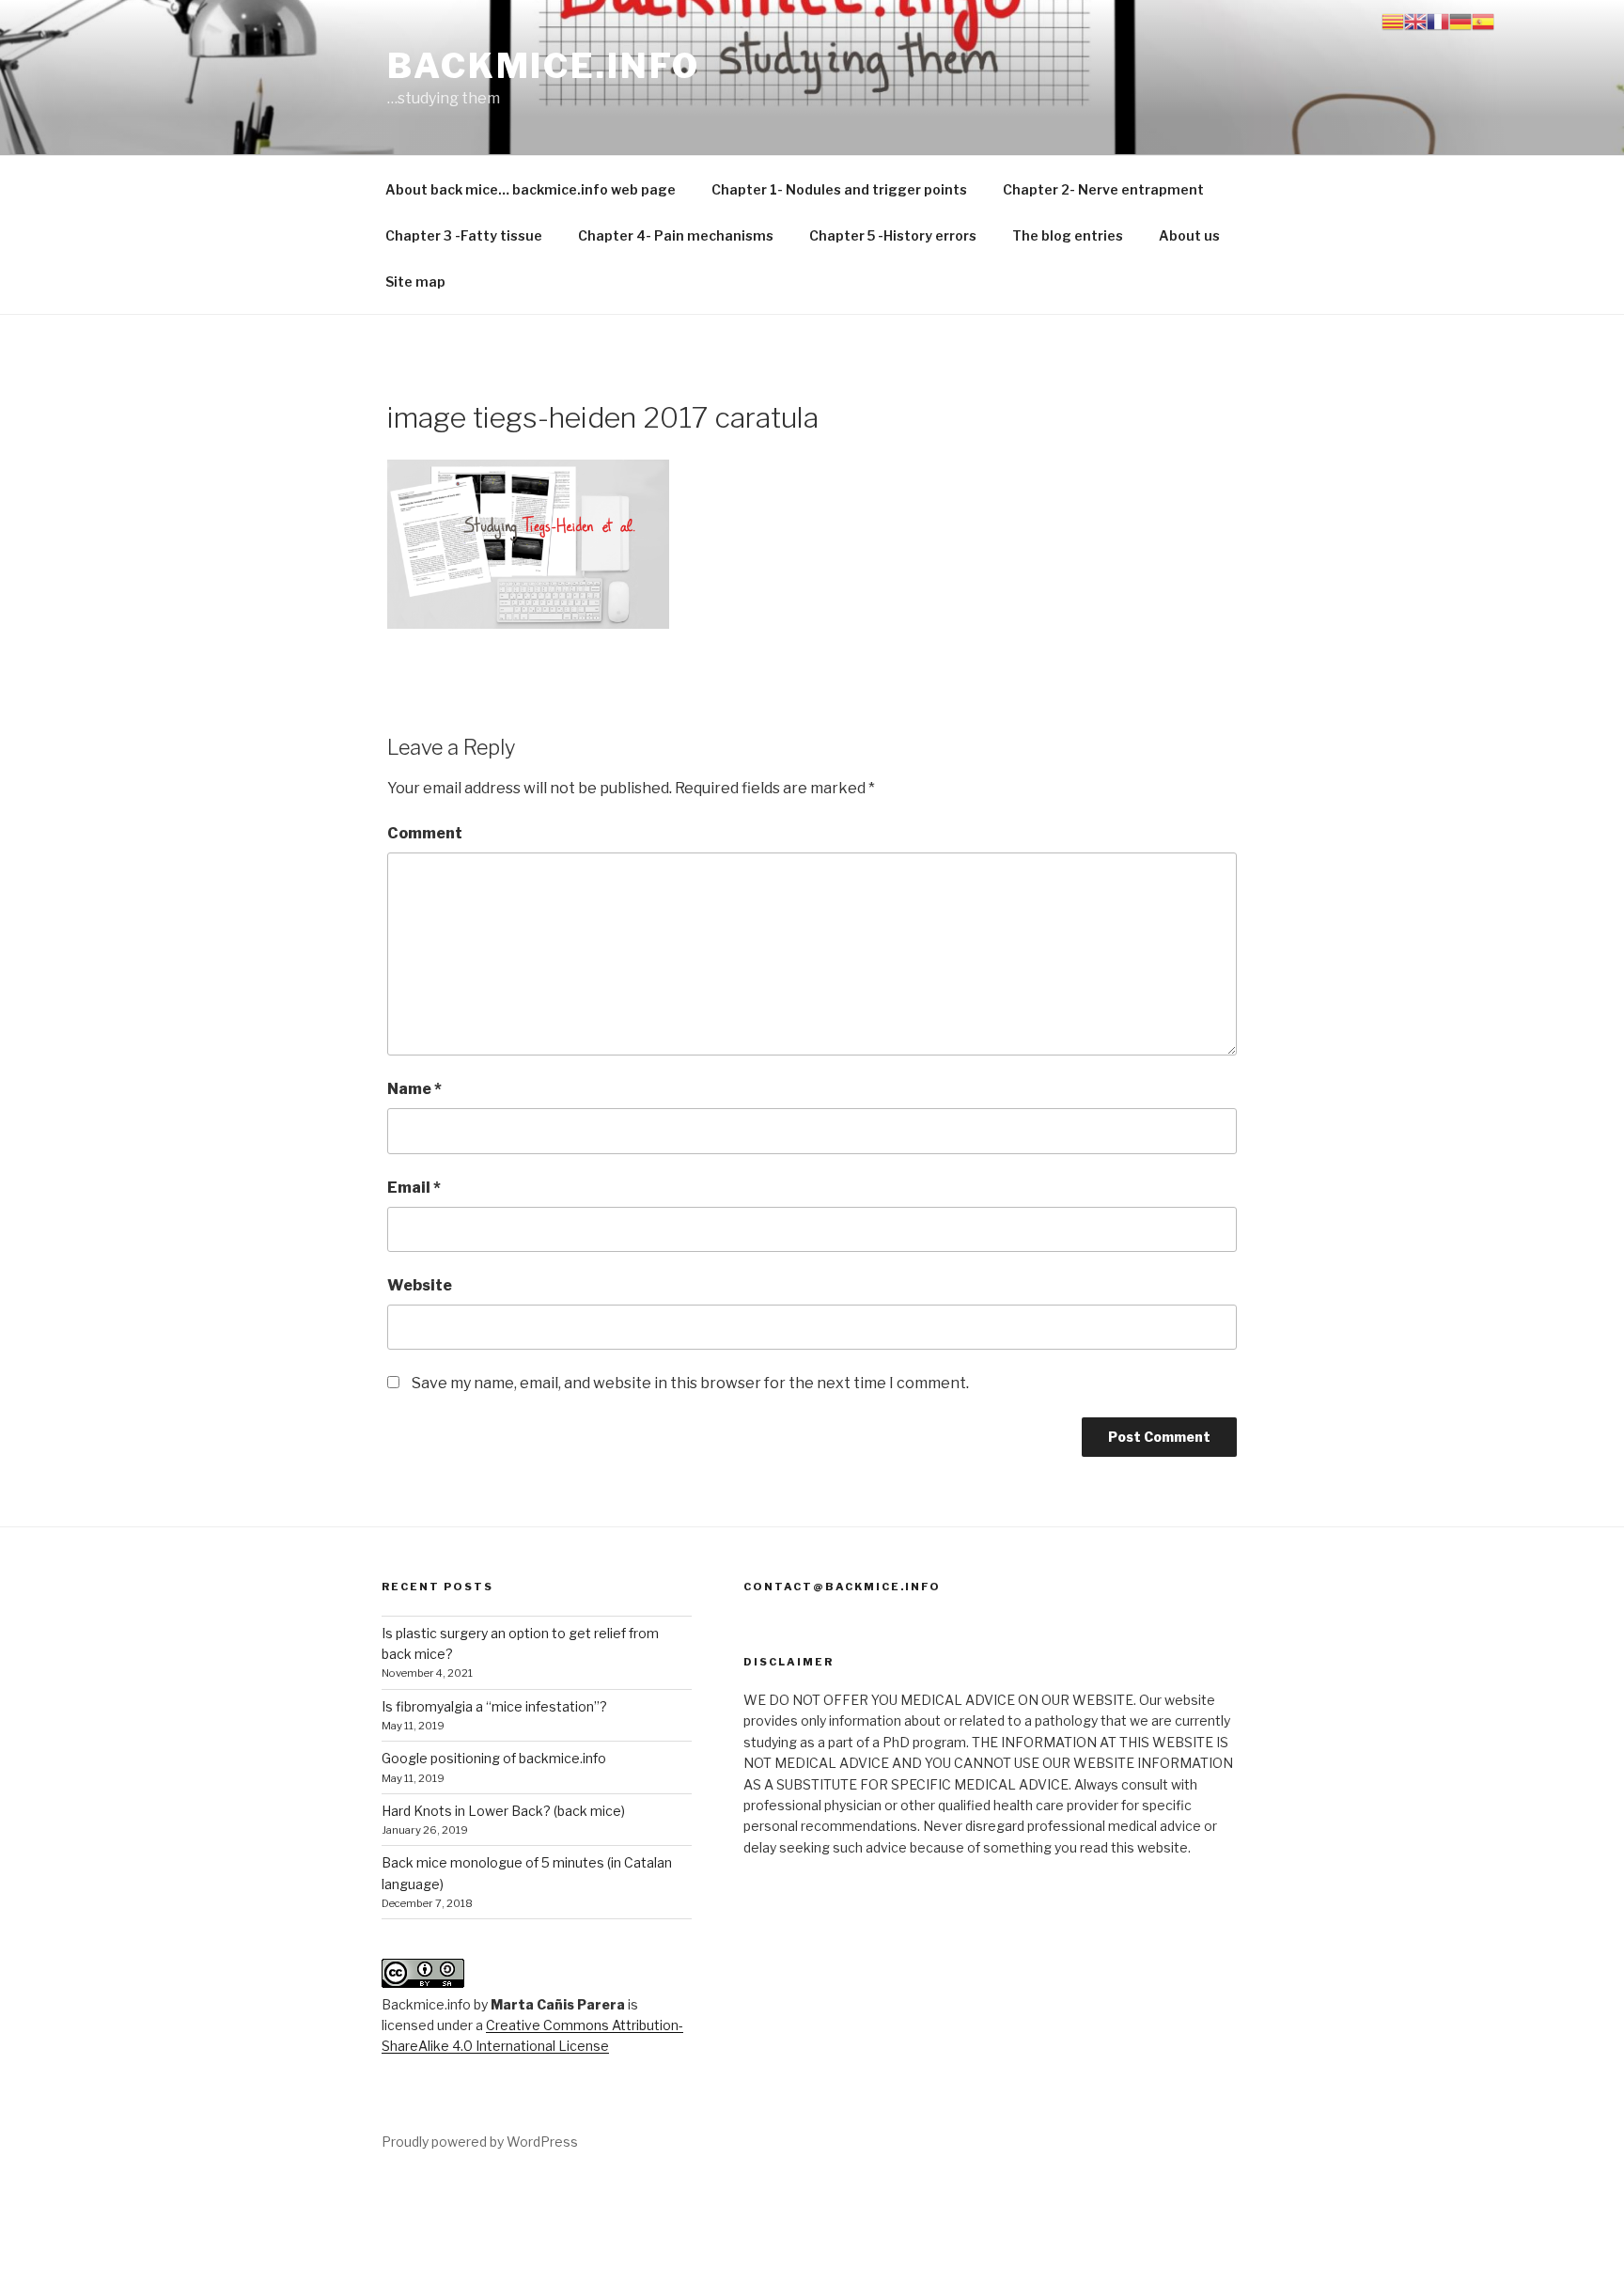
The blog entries (1068, 235)
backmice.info (543, 66)
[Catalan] (1393, 20)
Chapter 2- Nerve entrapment (1103, 189)
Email (414, 1188)
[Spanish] (1483, 20)
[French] (1438, 20)
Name (414, 1089)
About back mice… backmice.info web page (531, 189)
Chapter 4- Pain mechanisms (676, 235)
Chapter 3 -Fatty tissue (464, 235)
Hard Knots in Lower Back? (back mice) (503, 1811)
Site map (415, 281)
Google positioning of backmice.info (494, 1758)
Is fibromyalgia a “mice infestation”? (494, 1706)
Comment (425, 833)
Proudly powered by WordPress (480, 2142)
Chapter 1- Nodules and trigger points (839, 189)
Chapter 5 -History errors (893, 235)
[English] (1415, 20)
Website (420, 1285)
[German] (1460, 20)
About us (1189, 235)
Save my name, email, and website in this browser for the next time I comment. (690, 1383)
